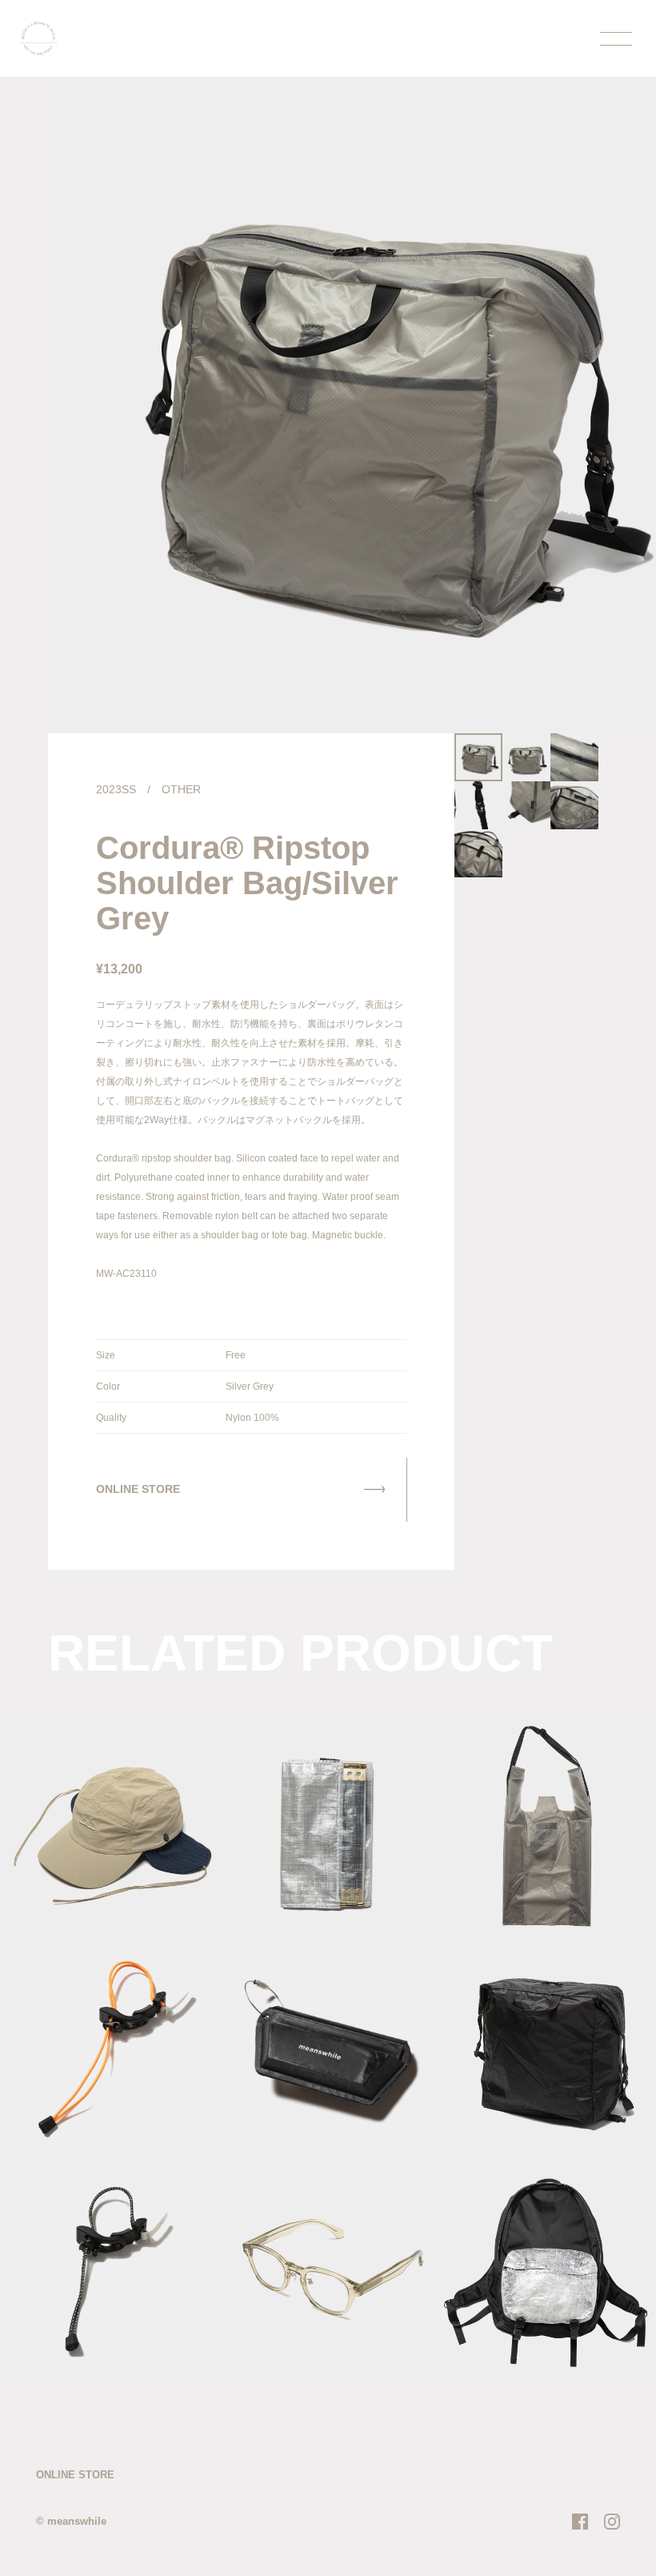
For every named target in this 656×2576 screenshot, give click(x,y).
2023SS (116, 789)
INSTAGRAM (612, 2522)
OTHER (181, 789)
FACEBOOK (580, 2522)
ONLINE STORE (75, 2475)
